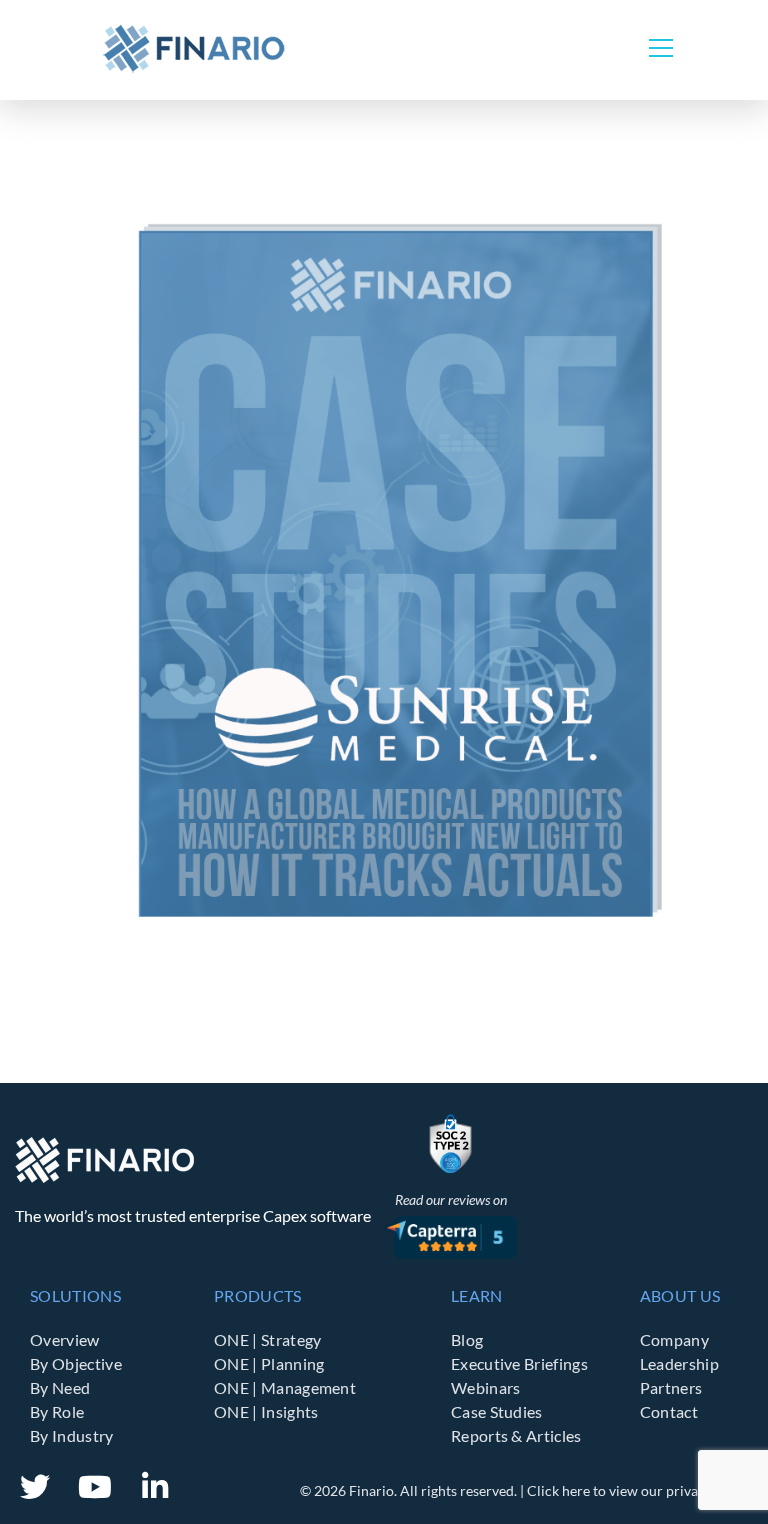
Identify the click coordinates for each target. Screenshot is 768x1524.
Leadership (679, 1363)
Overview (65, 1339)
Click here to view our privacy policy (640, 1490)
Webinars (486, 1387)
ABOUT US (680, 1295)
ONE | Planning (269, 1363)
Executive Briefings (519, 1363)
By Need (60, 1387)
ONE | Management (285, 1387)
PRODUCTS (258, 1295)
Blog (467, 1339)
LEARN (477, 1295)
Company (674, 1339)
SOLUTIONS (75, 1295)
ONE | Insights (266, 1411)
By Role (57, 1411)
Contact (669, 1411)
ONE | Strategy (267, 1339)
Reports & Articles (516, 1435)
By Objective (76, 1363)
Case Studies (497, 1411)
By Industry (72, 1435)
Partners (671, 1387)
